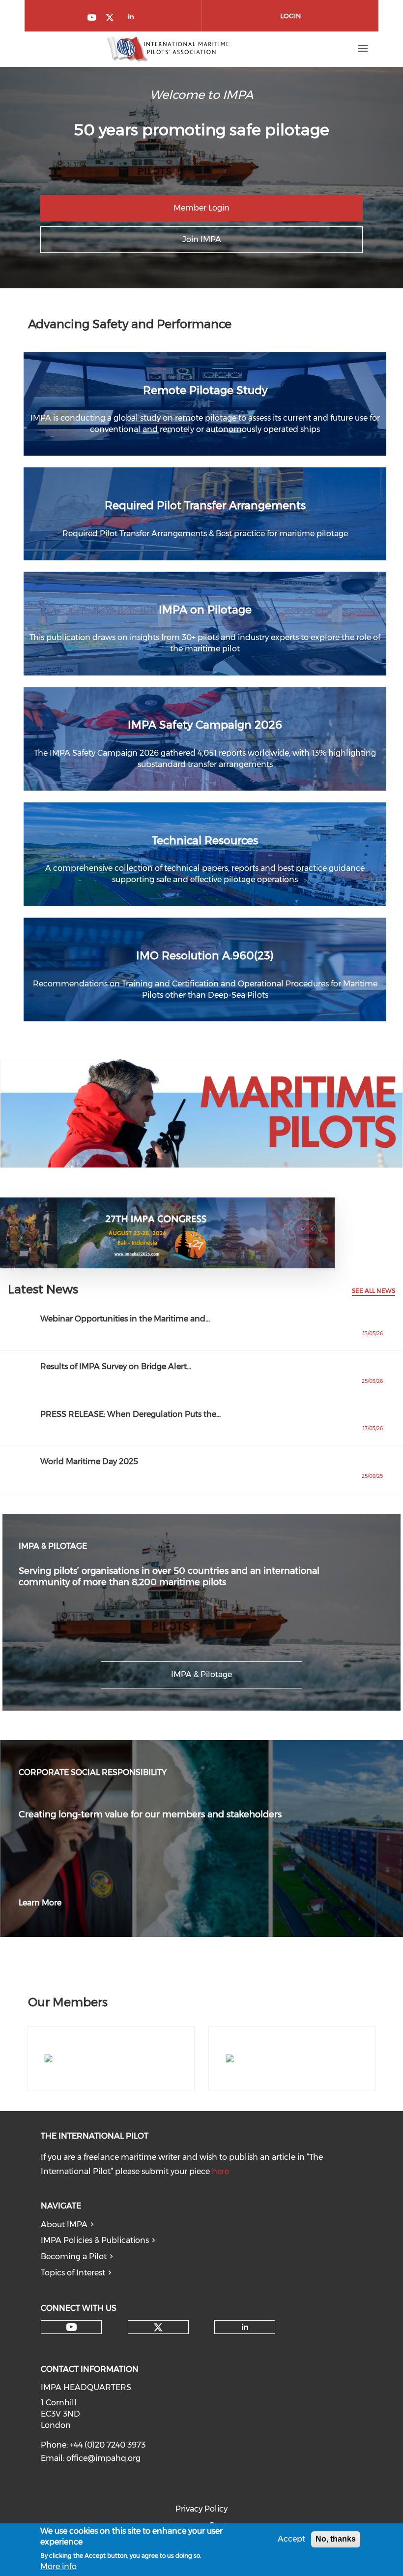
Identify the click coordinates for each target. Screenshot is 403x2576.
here (220, 2171)
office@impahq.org (103, 2458)
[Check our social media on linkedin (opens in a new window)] (134, 18)
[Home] (168, 49)
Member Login (201, 208)
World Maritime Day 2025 (89, 1461)
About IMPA (64, 2224)
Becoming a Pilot (74, 2256)
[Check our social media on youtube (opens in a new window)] (92, 18)
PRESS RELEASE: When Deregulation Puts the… (130, 1414)
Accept (291, 2539)
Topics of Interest (73, 2273)
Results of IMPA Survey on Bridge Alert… (116, 1366)
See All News (374, 1291)
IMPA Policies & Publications (95, 2240)
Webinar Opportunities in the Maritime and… (125, 1319)
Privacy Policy (201, 2509)
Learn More (40, 1903)
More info (58, 2566)
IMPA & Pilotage (201, 1674)
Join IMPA (202, 239)
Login (290, 16)
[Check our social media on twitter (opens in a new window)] (113, 18)
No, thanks (336, 2539)
